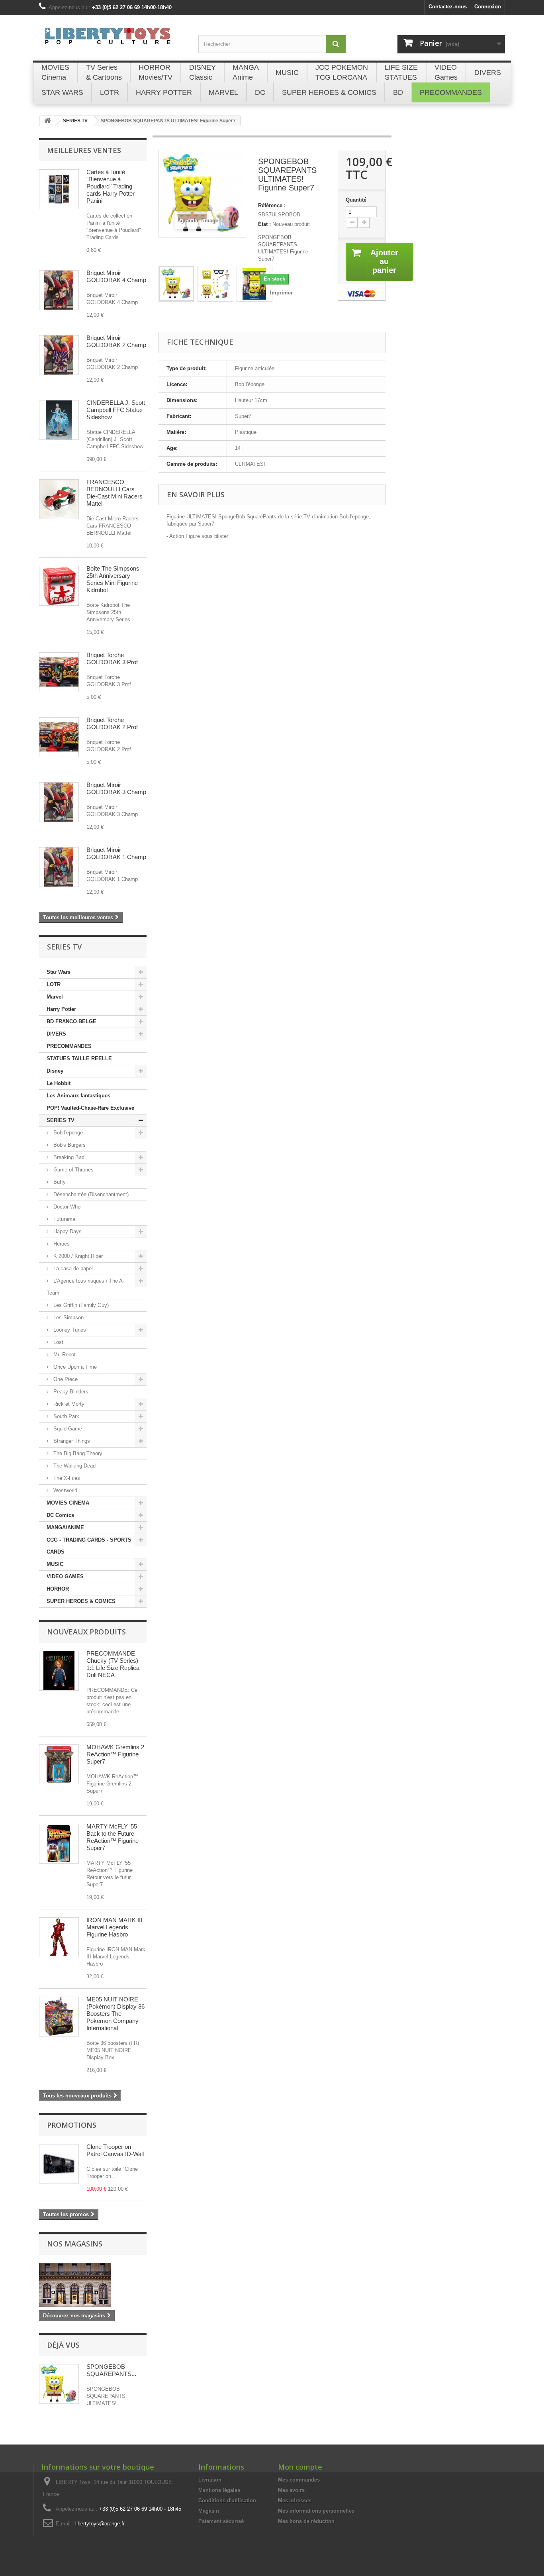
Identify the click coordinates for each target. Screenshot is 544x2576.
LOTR (54, 984)
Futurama (64, 1219)
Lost (58, 1342)
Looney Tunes (69, 1330)
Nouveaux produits (86, 1632)
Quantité (356, 200)
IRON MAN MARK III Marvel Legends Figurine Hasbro (114, 1927)
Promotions (72, 2125)
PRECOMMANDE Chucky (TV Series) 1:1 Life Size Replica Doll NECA (113, 1664)
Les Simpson (68, 1317)
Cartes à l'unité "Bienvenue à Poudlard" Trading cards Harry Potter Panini (111, 186)
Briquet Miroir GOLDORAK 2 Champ (116, 341)
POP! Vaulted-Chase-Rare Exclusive (90, 1108)
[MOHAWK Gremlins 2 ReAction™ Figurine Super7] (59, 1764)
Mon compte (300, 2467)
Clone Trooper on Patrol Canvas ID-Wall (115, 2150)
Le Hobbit (59, 1083)
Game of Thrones (73, 1170)
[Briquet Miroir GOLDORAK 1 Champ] (59, 867)
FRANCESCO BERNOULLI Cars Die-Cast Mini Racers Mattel (114, 493)
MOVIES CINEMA (68, 1503)
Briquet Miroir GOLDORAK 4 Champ (116, 276)
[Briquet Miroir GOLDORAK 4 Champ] (59, 290)
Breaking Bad (68, 1157)
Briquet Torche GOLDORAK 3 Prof (112, 658)
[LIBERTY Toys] (113, 41)
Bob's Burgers (69, 1145)
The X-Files (66, 1478)
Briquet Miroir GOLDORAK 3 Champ (116, 788)
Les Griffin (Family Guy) (80, 1305)
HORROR (58, 1589)
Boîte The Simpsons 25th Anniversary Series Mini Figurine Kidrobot (113, 579)
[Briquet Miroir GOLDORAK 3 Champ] (59, 802)
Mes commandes (299, 2480)
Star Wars (59, 972)
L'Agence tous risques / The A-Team (85, 1287)
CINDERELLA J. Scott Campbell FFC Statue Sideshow (116, 410)
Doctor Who (66, 1207)
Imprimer (281, 293)
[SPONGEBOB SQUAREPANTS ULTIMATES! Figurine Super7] (176, 284)
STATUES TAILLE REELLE (79, 1058)
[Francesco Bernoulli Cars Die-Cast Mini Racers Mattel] (59, 499)
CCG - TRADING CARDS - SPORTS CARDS (89, 1546)
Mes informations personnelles (316, 2511)
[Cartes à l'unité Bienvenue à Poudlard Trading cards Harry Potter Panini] (59, 189)
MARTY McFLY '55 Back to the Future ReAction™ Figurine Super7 (113, 1837)
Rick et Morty (68, 1404)
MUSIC (55, 1564)
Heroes (61, 1244)
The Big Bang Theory (77, 1453)
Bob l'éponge (67, 1133)
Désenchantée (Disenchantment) (90, 1194)
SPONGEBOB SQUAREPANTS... (111, 2370)
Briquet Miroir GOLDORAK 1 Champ (116, 853)
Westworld (65, 1490)
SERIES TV (61, 1120)
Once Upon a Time (74, 1367)
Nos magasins (75, 2244)
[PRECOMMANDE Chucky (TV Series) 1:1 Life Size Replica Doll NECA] (59, 1671)
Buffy (59, 1182)
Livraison (210, 2480)
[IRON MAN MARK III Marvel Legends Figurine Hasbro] (59, 1937)
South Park (66, 1416)
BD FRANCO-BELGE (71, 1021)
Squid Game (67, 1429)
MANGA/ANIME (65, 1527)
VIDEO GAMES (65, 1576)
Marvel (55, 997)
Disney (55, 1071)
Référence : (272, 205)
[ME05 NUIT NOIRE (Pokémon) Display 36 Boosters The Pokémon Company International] (59, 2017)
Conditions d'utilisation (227, 2500)
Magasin (209, 2511)
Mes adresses (295, 2500)
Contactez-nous (448, 7)
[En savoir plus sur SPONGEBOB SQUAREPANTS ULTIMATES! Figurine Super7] (59, 2384)
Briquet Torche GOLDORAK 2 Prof (112, 723)
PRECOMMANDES (69, 1046)
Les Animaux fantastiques (78, 1096)
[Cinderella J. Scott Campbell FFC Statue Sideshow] (59, 420)
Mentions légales (219, 2490)
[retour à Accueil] (47, 121)
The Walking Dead (74, 1466)
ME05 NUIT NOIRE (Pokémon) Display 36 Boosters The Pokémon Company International (115, 2014)
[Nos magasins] (93, 2285)
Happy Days (67, 1231)
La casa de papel (72, 1268)
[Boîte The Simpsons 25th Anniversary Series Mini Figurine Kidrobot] (59, 586)
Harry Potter (61, 1009)
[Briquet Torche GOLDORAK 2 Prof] (59, 737)
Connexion (488, 7)
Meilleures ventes (84, 150)
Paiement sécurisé (221, 2521)
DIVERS (56, 1034)
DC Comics (60, 1515)
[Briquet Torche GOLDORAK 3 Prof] (59, 672)
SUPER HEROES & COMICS (81, 1601)
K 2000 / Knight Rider (77, 1256)
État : (264, 224)
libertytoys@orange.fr (100, 2524)
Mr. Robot (64, 1355)
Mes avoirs (291, 2490)
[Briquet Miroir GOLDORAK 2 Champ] (59, 355)
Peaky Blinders (70, 1392)
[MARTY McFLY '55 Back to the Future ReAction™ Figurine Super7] (59, 1844)
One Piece (65, 1379)
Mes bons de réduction (306, 2521)
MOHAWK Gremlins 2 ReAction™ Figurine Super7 (115, 1754)
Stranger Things (71, 1441)
